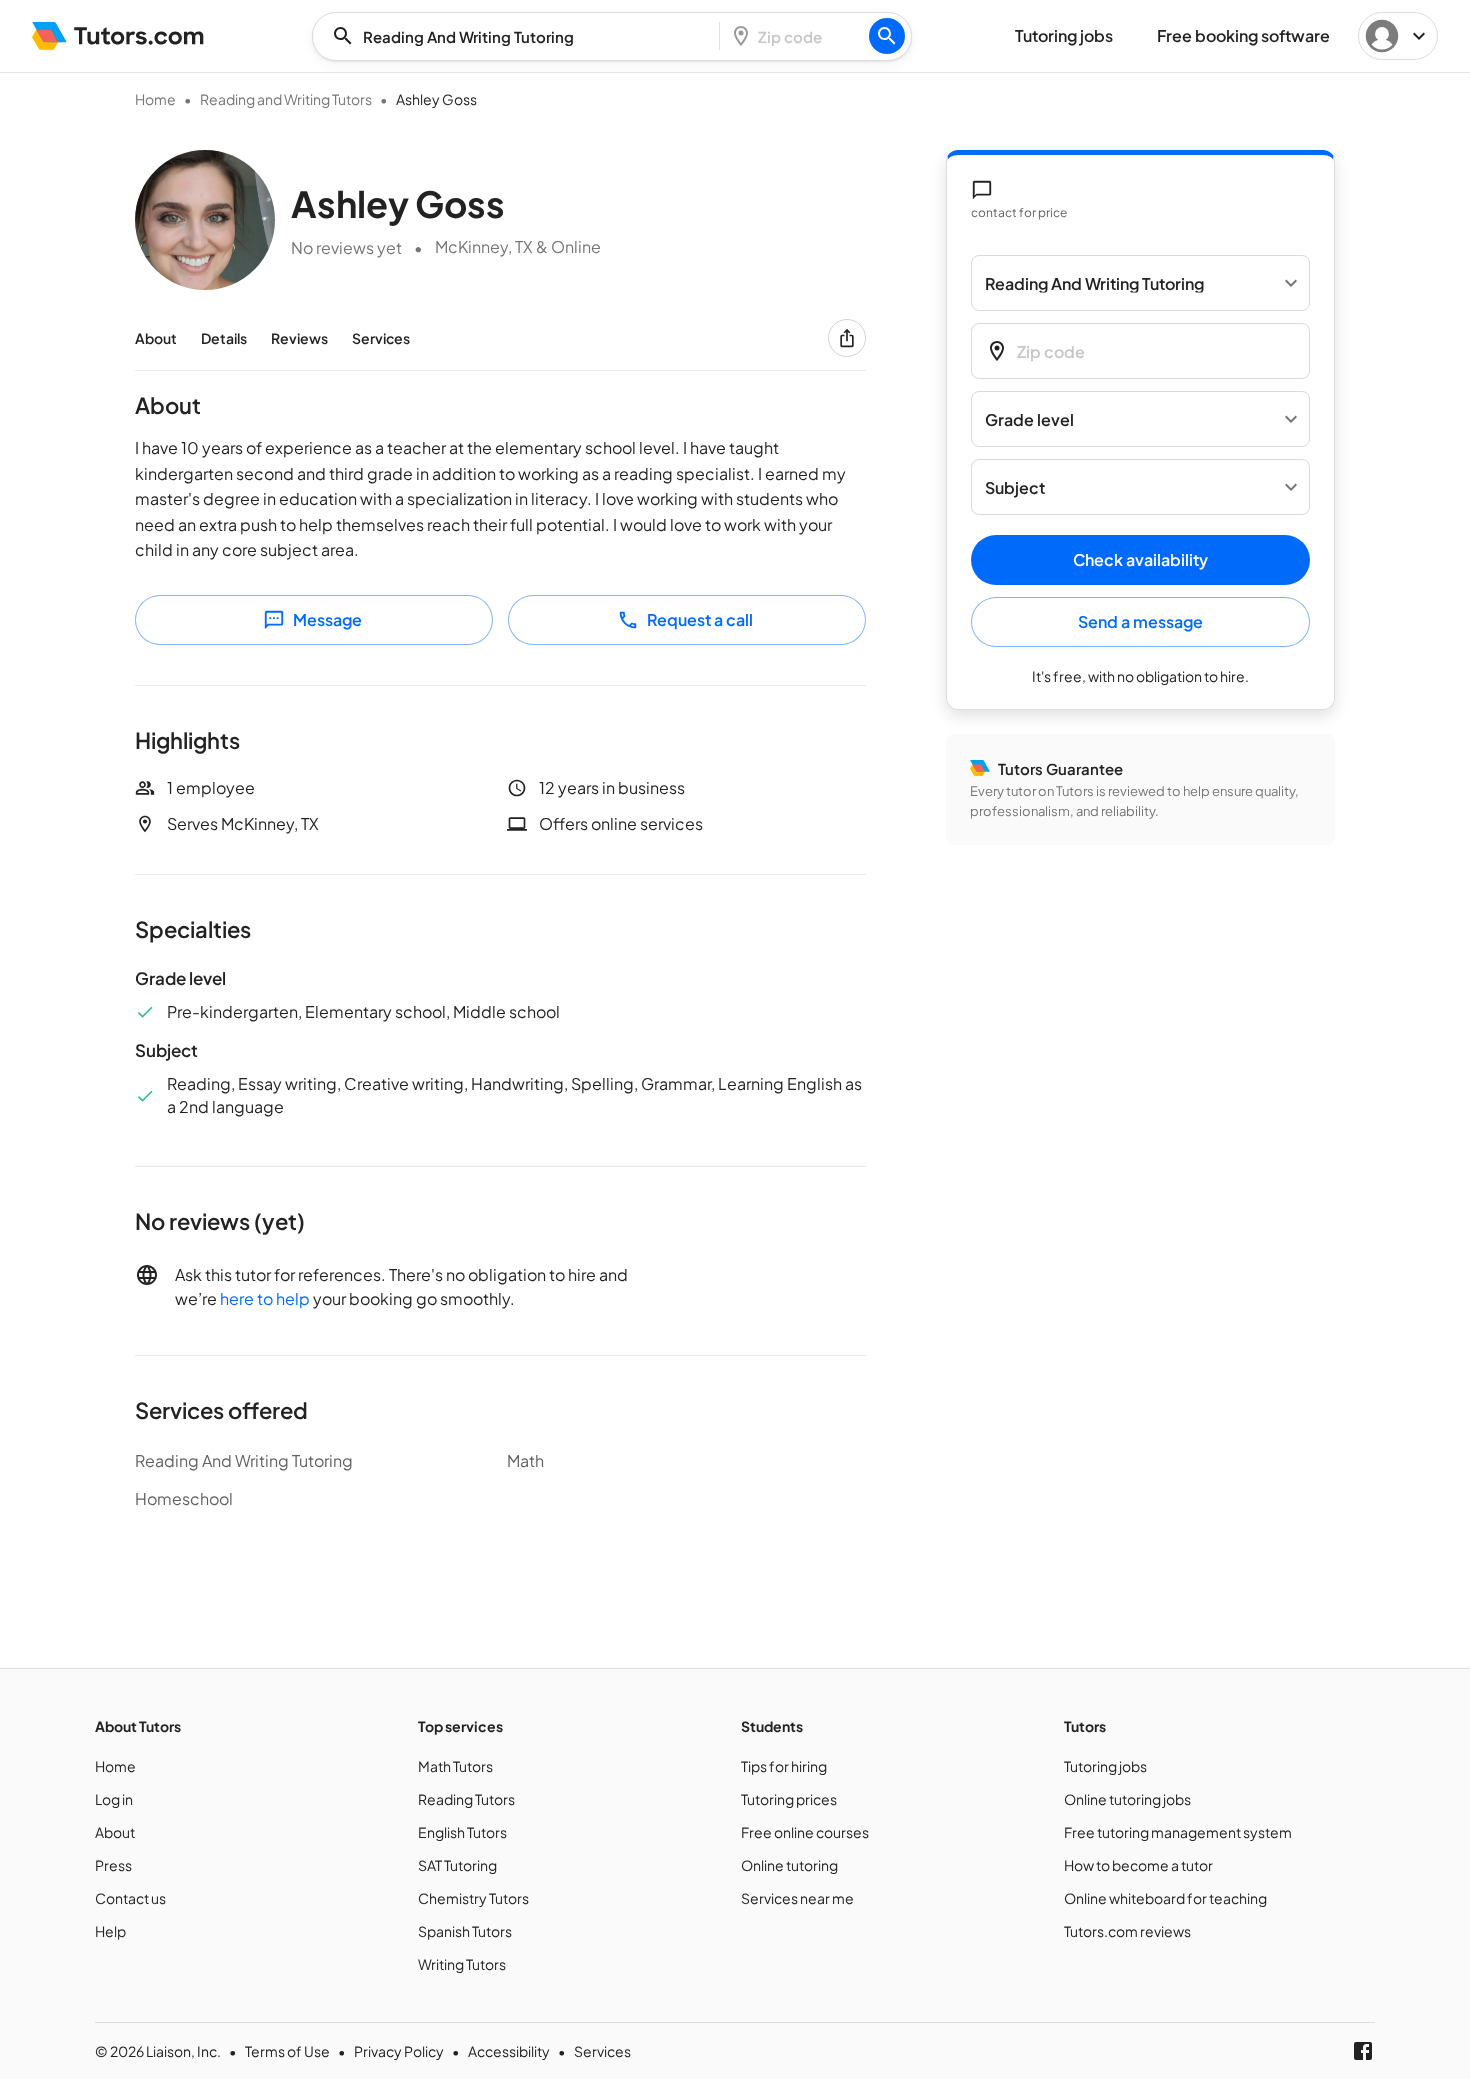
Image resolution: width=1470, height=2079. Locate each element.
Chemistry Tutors (473, 1898)
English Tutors (462, 1832)
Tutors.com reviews (1127, 1931)
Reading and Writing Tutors (286, 99)
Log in (114, 1799)
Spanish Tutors (465, 1931)
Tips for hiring (784, 1766)
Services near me (797, 1898)
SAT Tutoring (457, 1865)
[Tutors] (118, 36)
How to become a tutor (1138, 1865)
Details (224, 338)
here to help (265, 1298)
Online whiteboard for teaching (1165, 1898)
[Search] (887, 36)
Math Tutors (455, 1766)
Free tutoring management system (1178, 1832)
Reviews (299, 338)
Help (110, 1931)
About (156, 338)
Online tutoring (789, 1865)
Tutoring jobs (1105, 1766)
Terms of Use (287, 2051)
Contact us (130, 1898)
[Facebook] (1363, 2051)
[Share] (847, 338)
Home (155, 99)
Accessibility (509, 2051)
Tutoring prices (789, 1799)
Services (381, 338)
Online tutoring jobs (1127, 1799)
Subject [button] (1015, 487)
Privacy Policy (399, 2051)
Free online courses (805, 1832)
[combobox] (522, 36)
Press (113, 1865)
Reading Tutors (466, 1799)
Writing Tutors (462, 1964)
